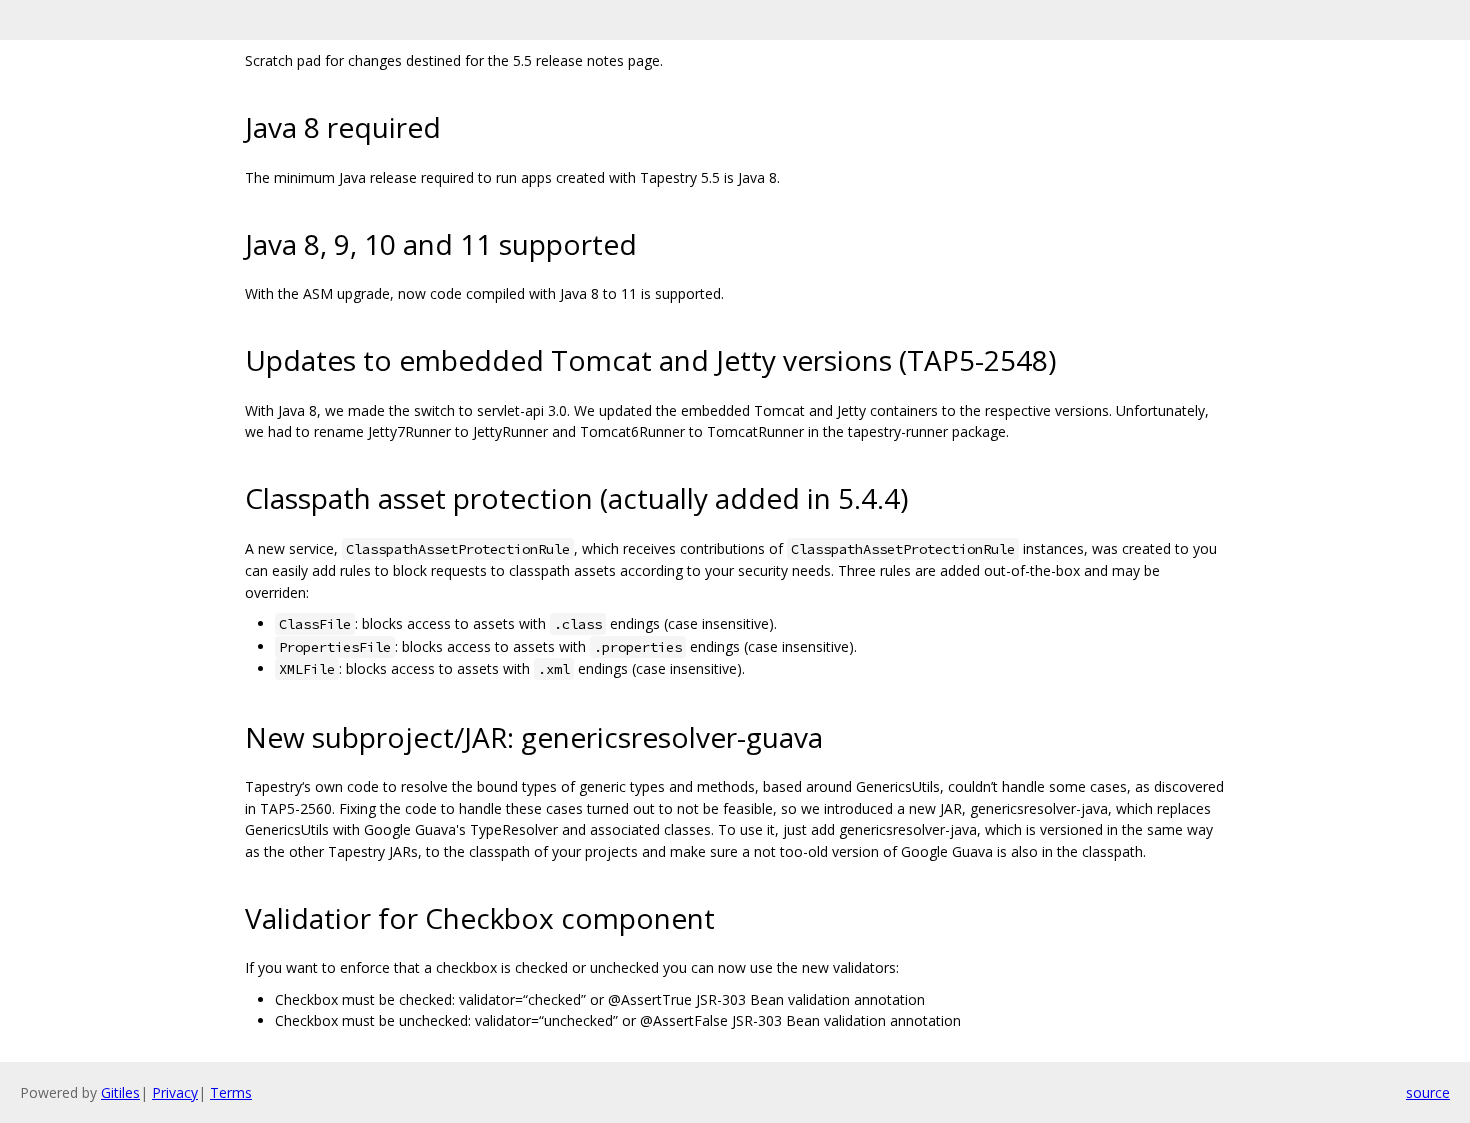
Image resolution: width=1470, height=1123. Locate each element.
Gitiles (120, 1092)
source (1428, 1092)
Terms (231, 1092)
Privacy (175, 1092)
